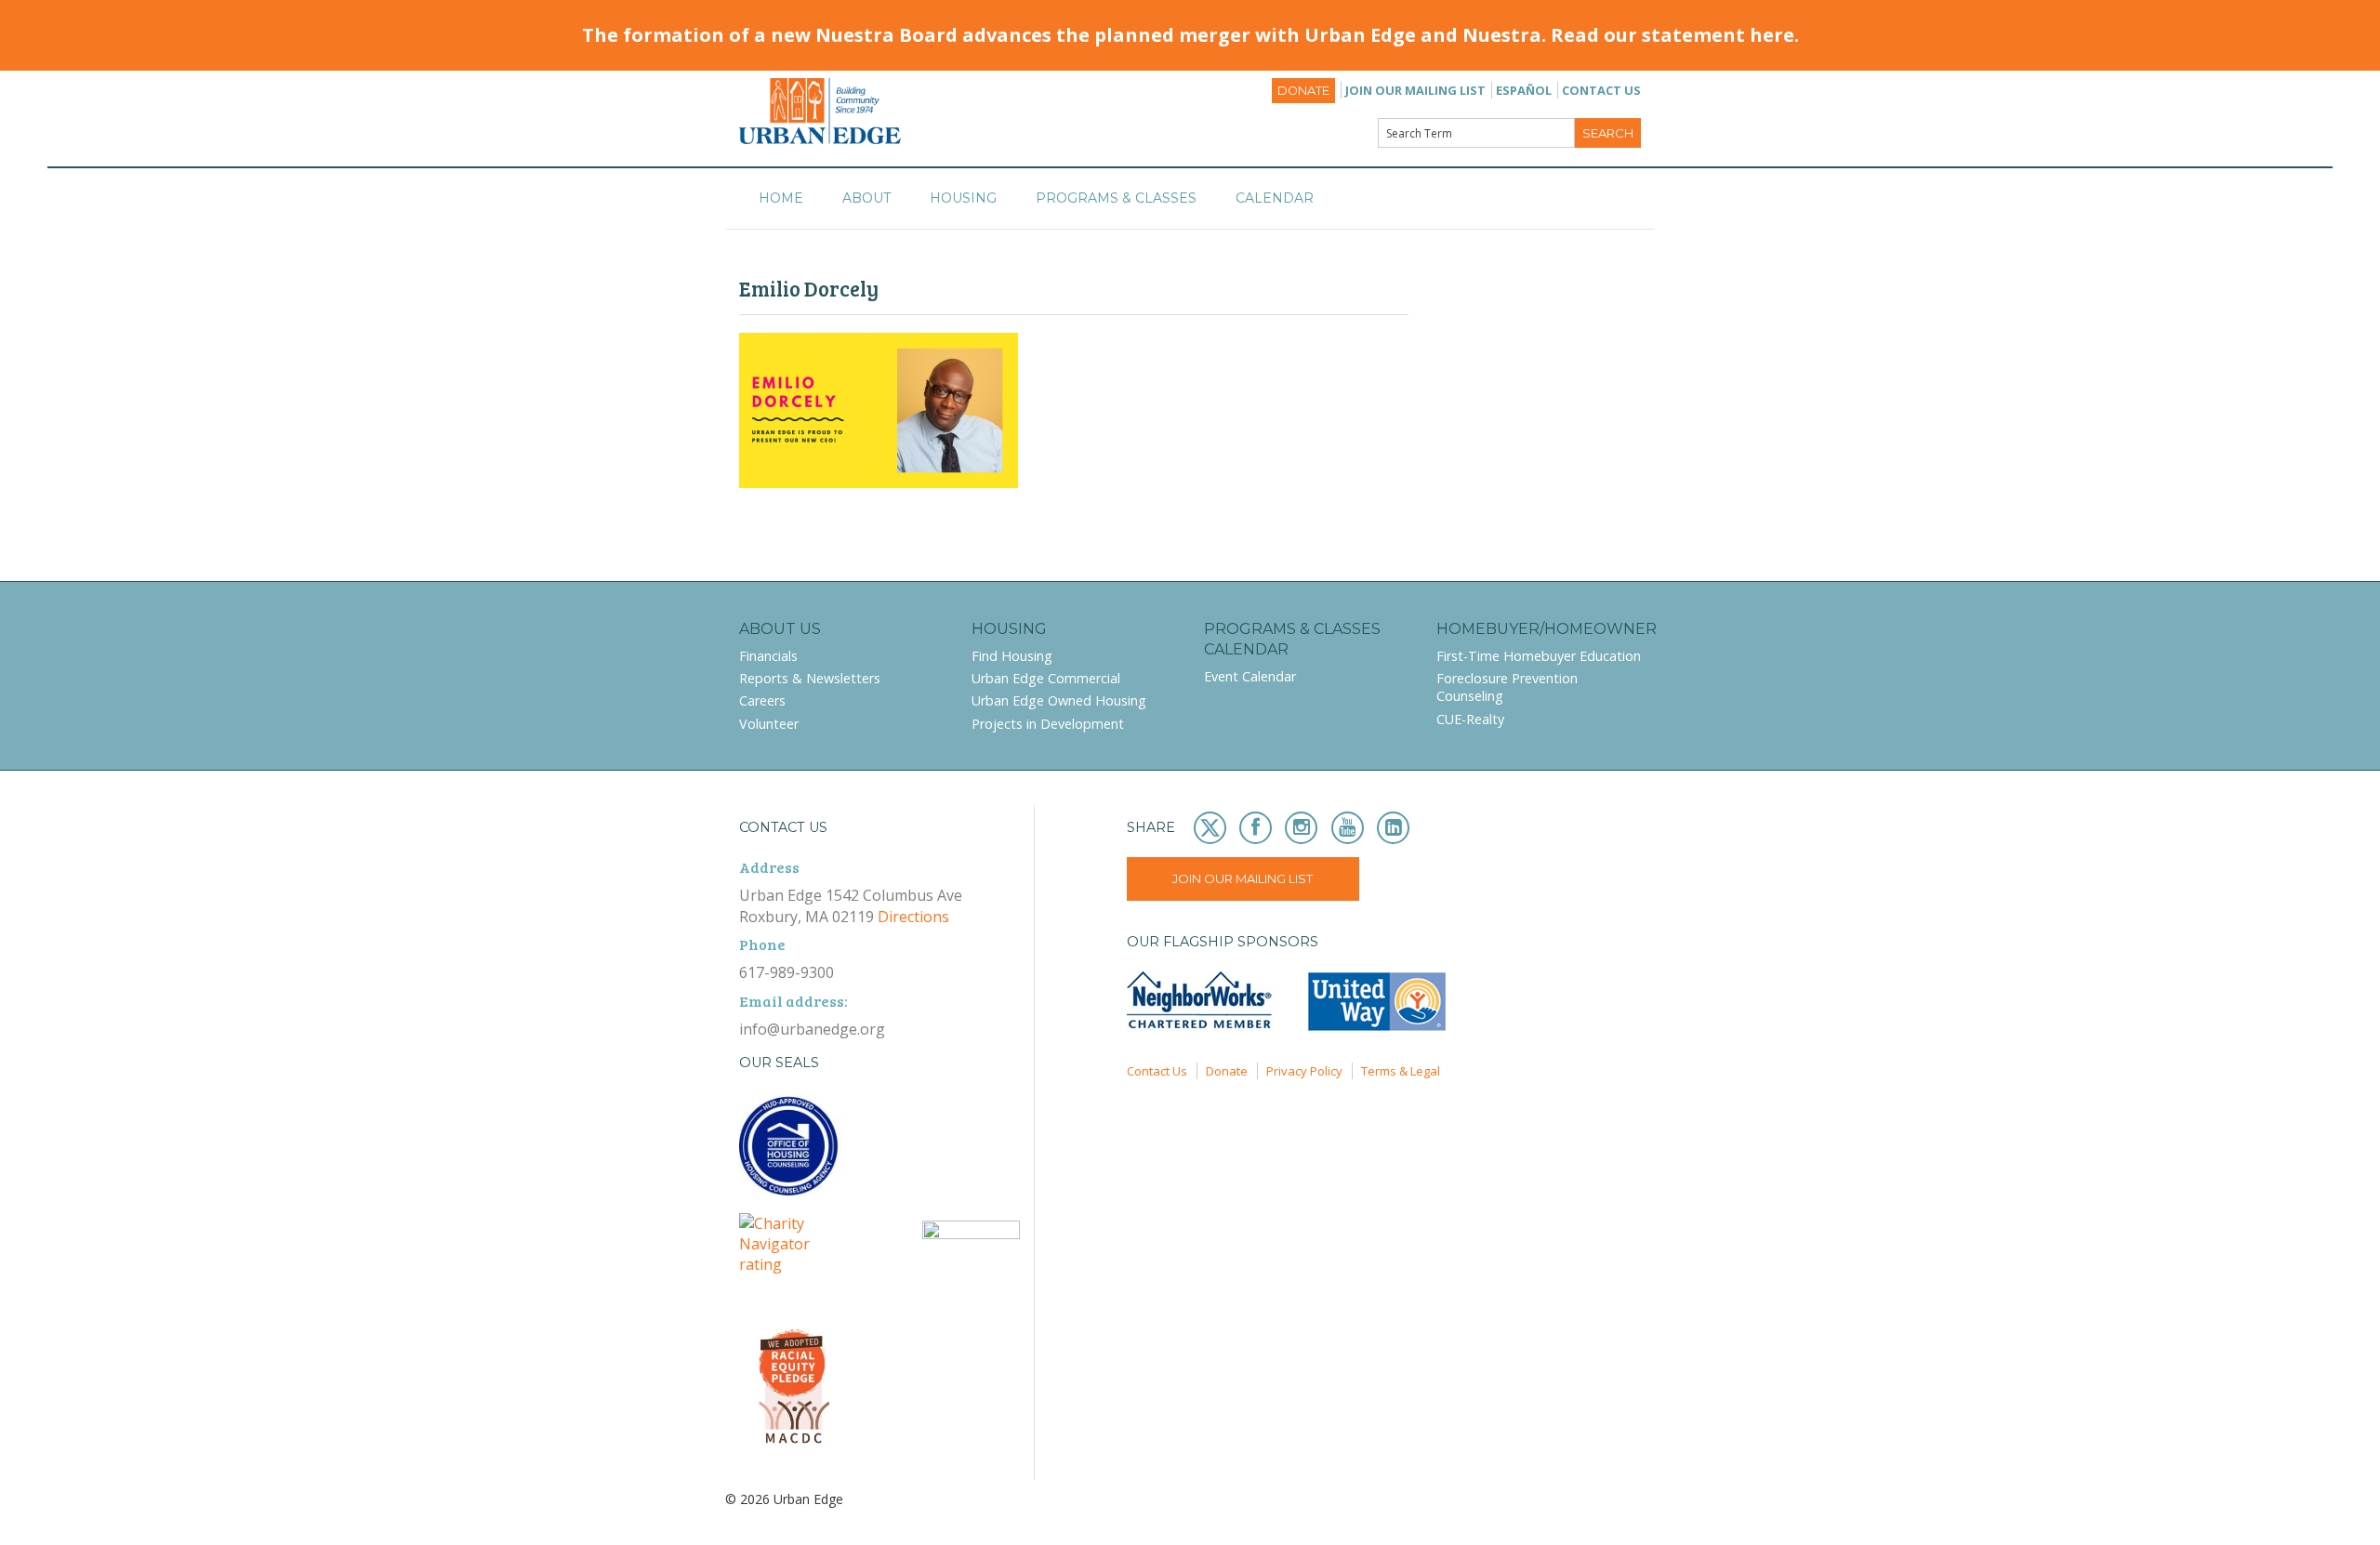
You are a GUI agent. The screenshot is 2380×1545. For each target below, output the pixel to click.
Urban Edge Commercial (1046, 678)
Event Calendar (1250, 676)
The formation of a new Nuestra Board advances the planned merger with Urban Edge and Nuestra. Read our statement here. (1190, 35)
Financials (768, 656)
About (866, 198)
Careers (762, 700)
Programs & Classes (1116, 198)
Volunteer (769, 724)
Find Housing (1012, 656)
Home (781, 198)
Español (1524, 90)
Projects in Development (1048, 724)
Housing (963, 198)
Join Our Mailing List (1415, 90)
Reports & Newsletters (810, 678)
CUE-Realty (1470, 719)
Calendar (1275, 198)
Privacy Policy (1304, 1071)
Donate (1303, 91)
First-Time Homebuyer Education (1539, 656)
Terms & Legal (1401, 1071)
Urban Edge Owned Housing (1059, 700)
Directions (913, 917)
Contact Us (1601, 90)
